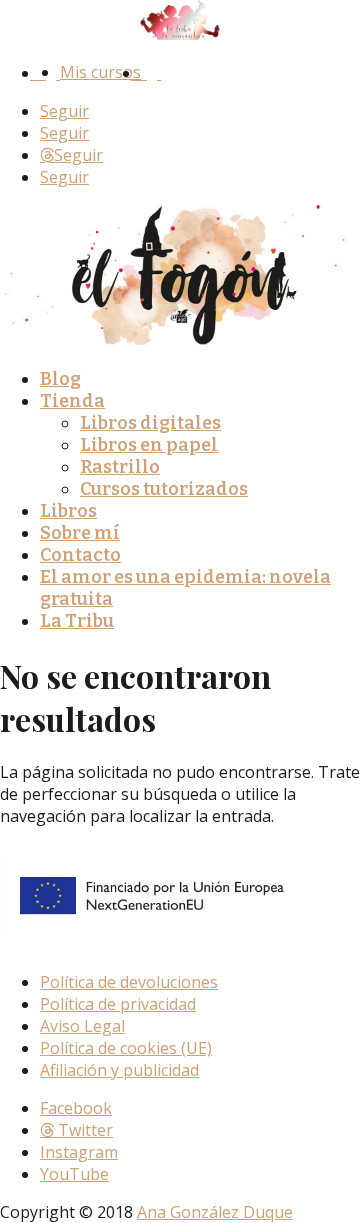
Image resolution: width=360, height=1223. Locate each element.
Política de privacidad (118, 1004)
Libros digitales (150, 423)
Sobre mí (80, 533)
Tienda (72, 401)
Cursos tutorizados (164, 489)
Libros (68, 511)
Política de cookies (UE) (126, 1048)
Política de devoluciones (129, 982)
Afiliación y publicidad (119, 1070)
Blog (60, 379)
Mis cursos (100, 72)
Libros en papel (149, 445)
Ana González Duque (215, 1212)
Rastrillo (120, 467)
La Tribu (77, 621)
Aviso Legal (82, 1026)
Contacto (80, 555)
